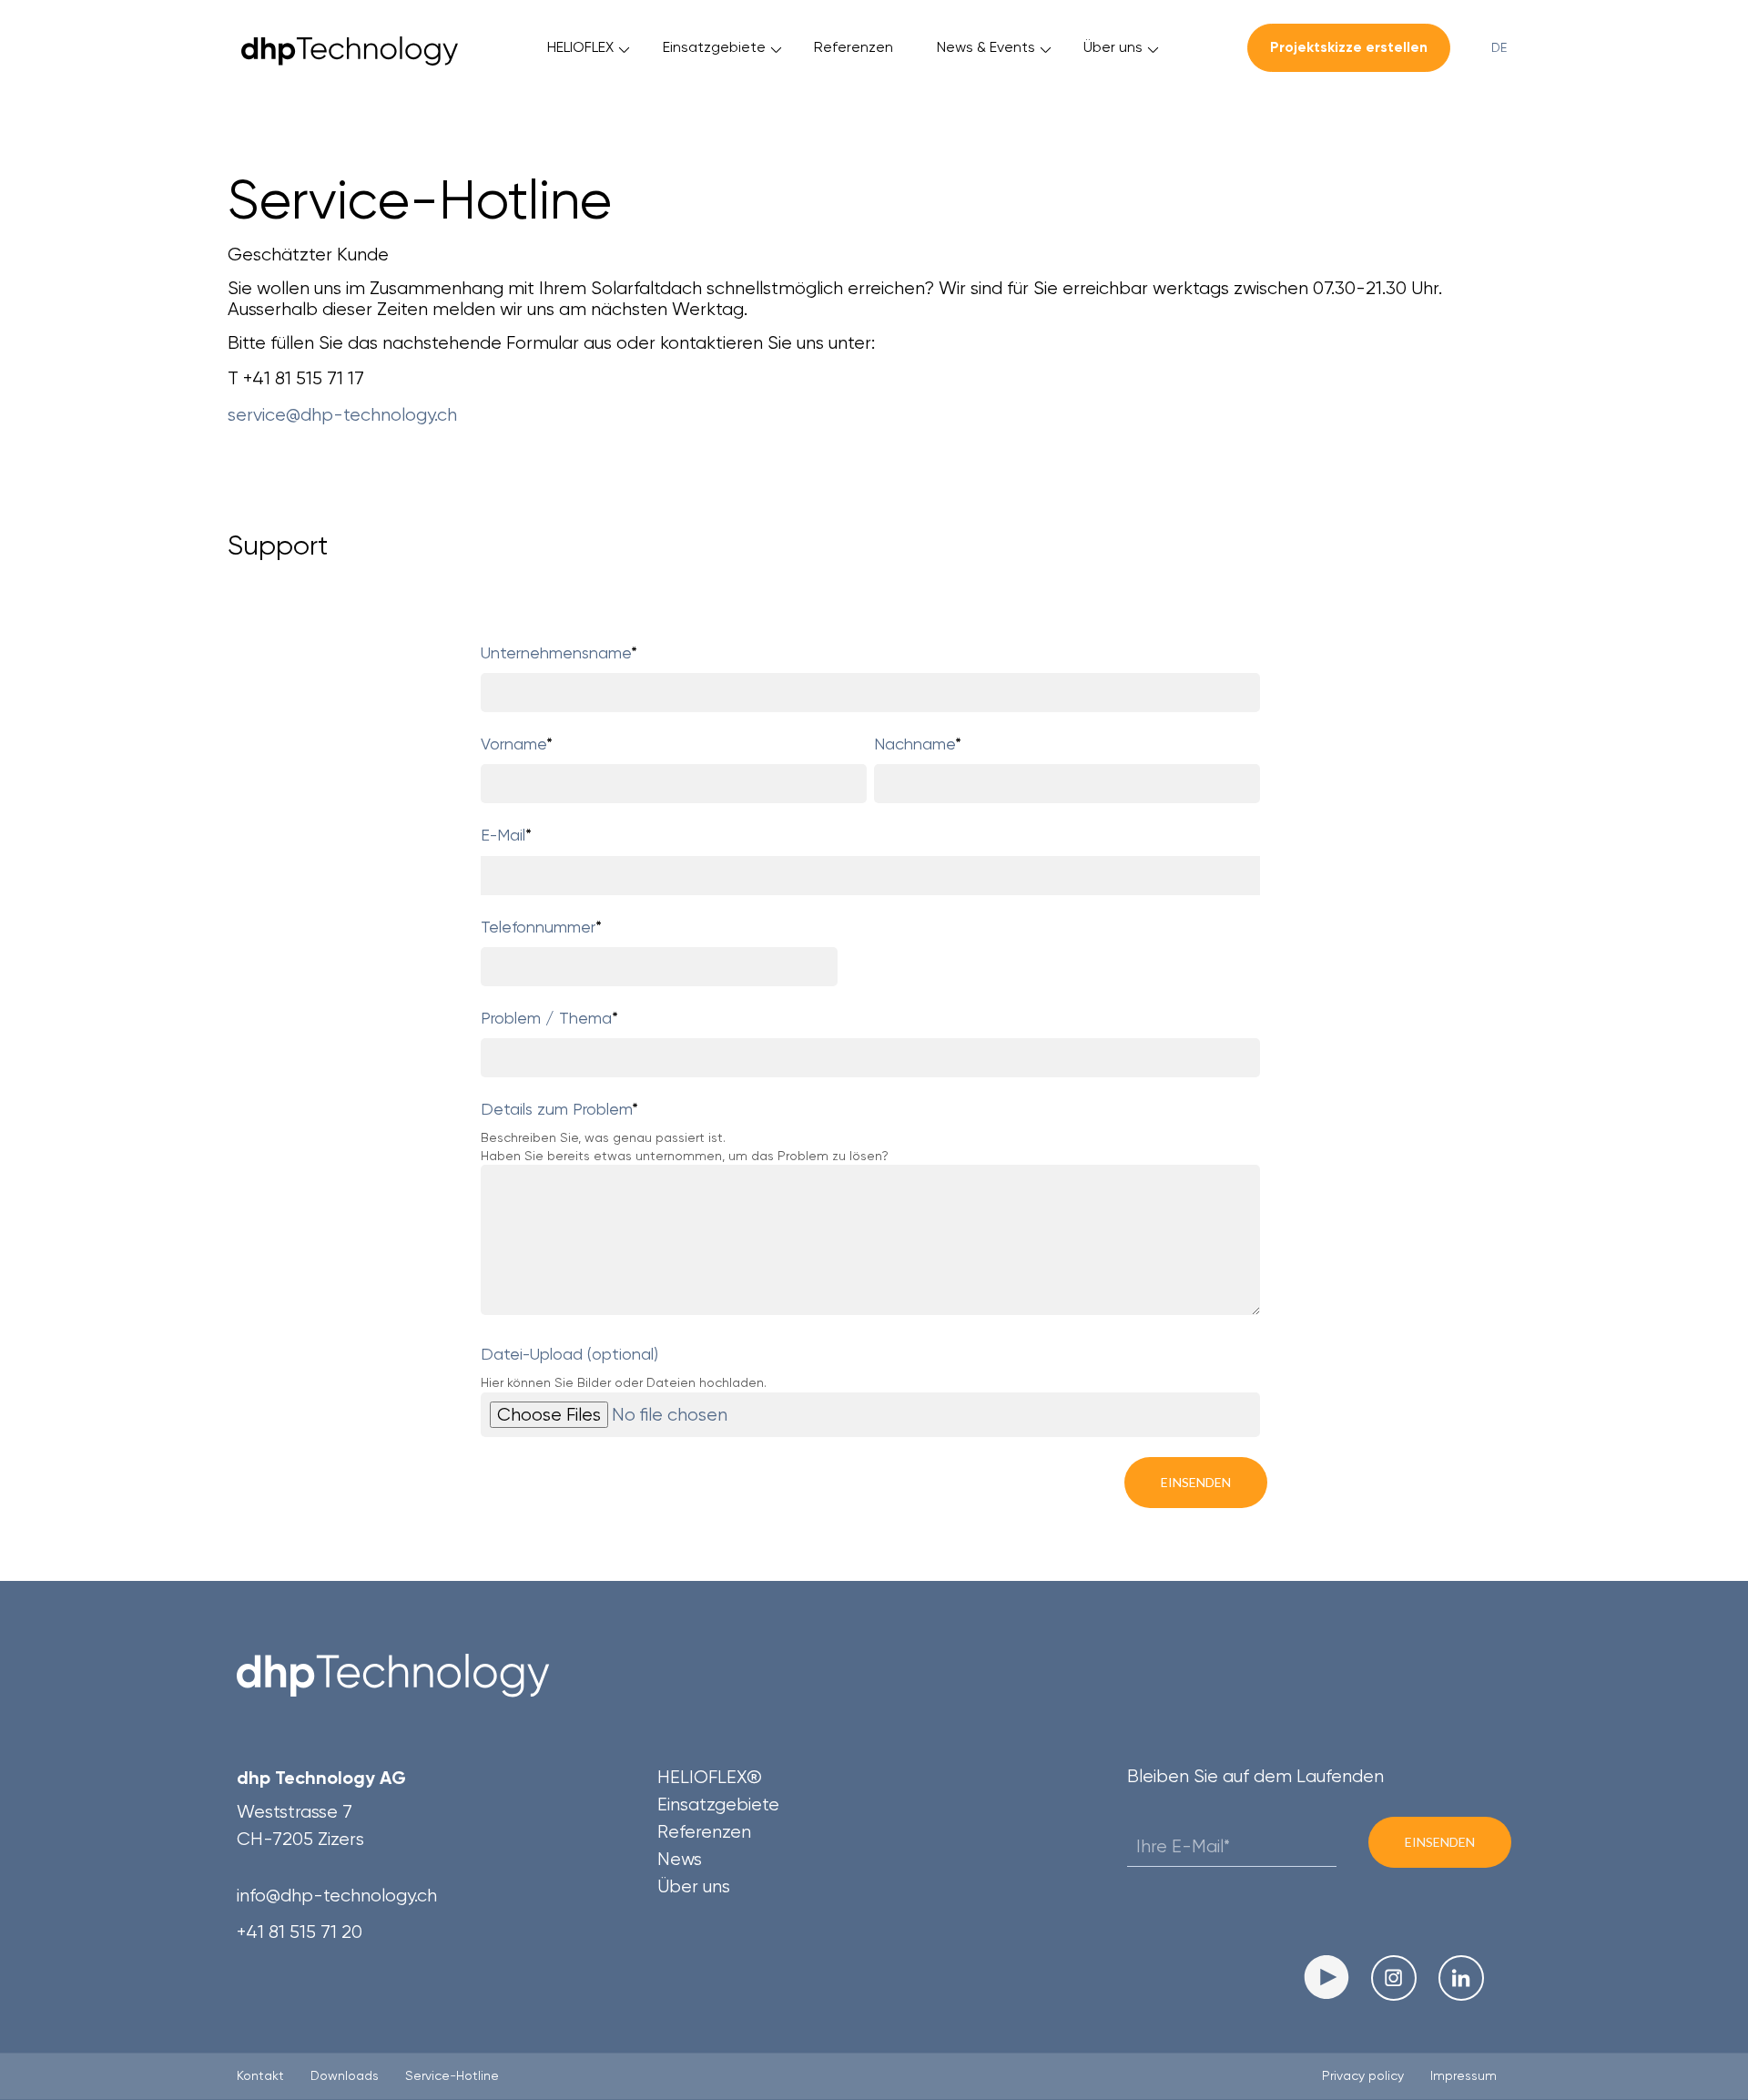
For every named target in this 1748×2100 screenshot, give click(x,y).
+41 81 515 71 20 (300, 1932)
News (680, 1859)
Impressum (1463, 2075)
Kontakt (260, 2075)
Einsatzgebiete (714, 47)
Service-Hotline (452, 2075)
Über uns (1113, 47)
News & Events (986, 47)
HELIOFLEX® (710, 1777)
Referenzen (854, 47)
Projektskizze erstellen (1349, 47)
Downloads (345, 2075)
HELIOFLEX (580, 47)
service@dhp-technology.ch (345, 415)
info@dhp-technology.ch (337, 1896)
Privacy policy (1363, 2075)
